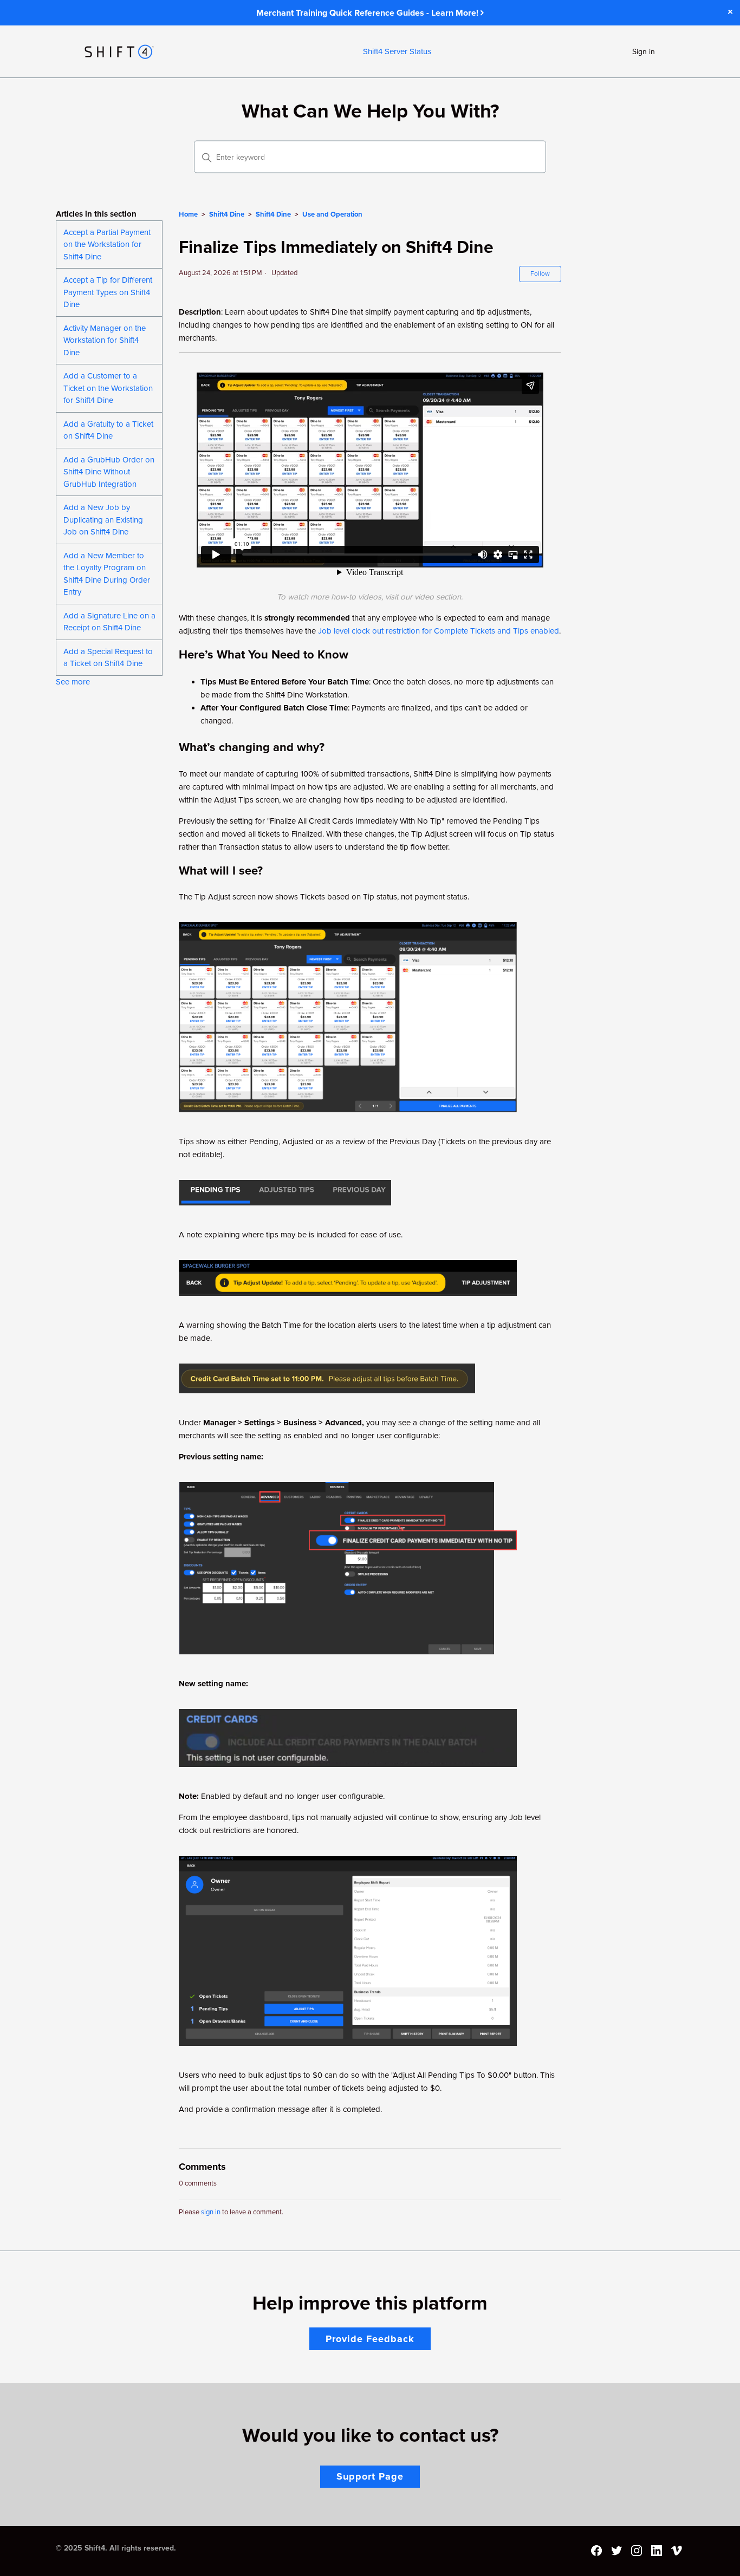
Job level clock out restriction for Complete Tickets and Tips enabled (439, 631)
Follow (540, 274)
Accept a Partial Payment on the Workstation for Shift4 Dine (107, 244)
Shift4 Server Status (397, 51)
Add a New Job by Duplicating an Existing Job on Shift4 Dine (103, 520)
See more (73, 682)
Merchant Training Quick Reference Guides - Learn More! (368, 13)
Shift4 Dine (227, 214)
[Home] (119, 52)
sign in (211, 2212)
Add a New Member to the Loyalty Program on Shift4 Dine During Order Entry (107, 574)
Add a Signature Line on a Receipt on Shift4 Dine (109, 622)
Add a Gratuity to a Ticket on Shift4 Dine (108, 430)
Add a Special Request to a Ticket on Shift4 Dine (108, 658)
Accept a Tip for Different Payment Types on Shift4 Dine (108, 292)
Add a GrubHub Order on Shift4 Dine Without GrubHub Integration (109, 472)
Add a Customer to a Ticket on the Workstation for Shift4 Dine (108, 388)
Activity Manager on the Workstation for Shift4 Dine (105, 340)
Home (188, 214)
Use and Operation (332, 214)
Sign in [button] (644, 52)
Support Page (370, 2476)
